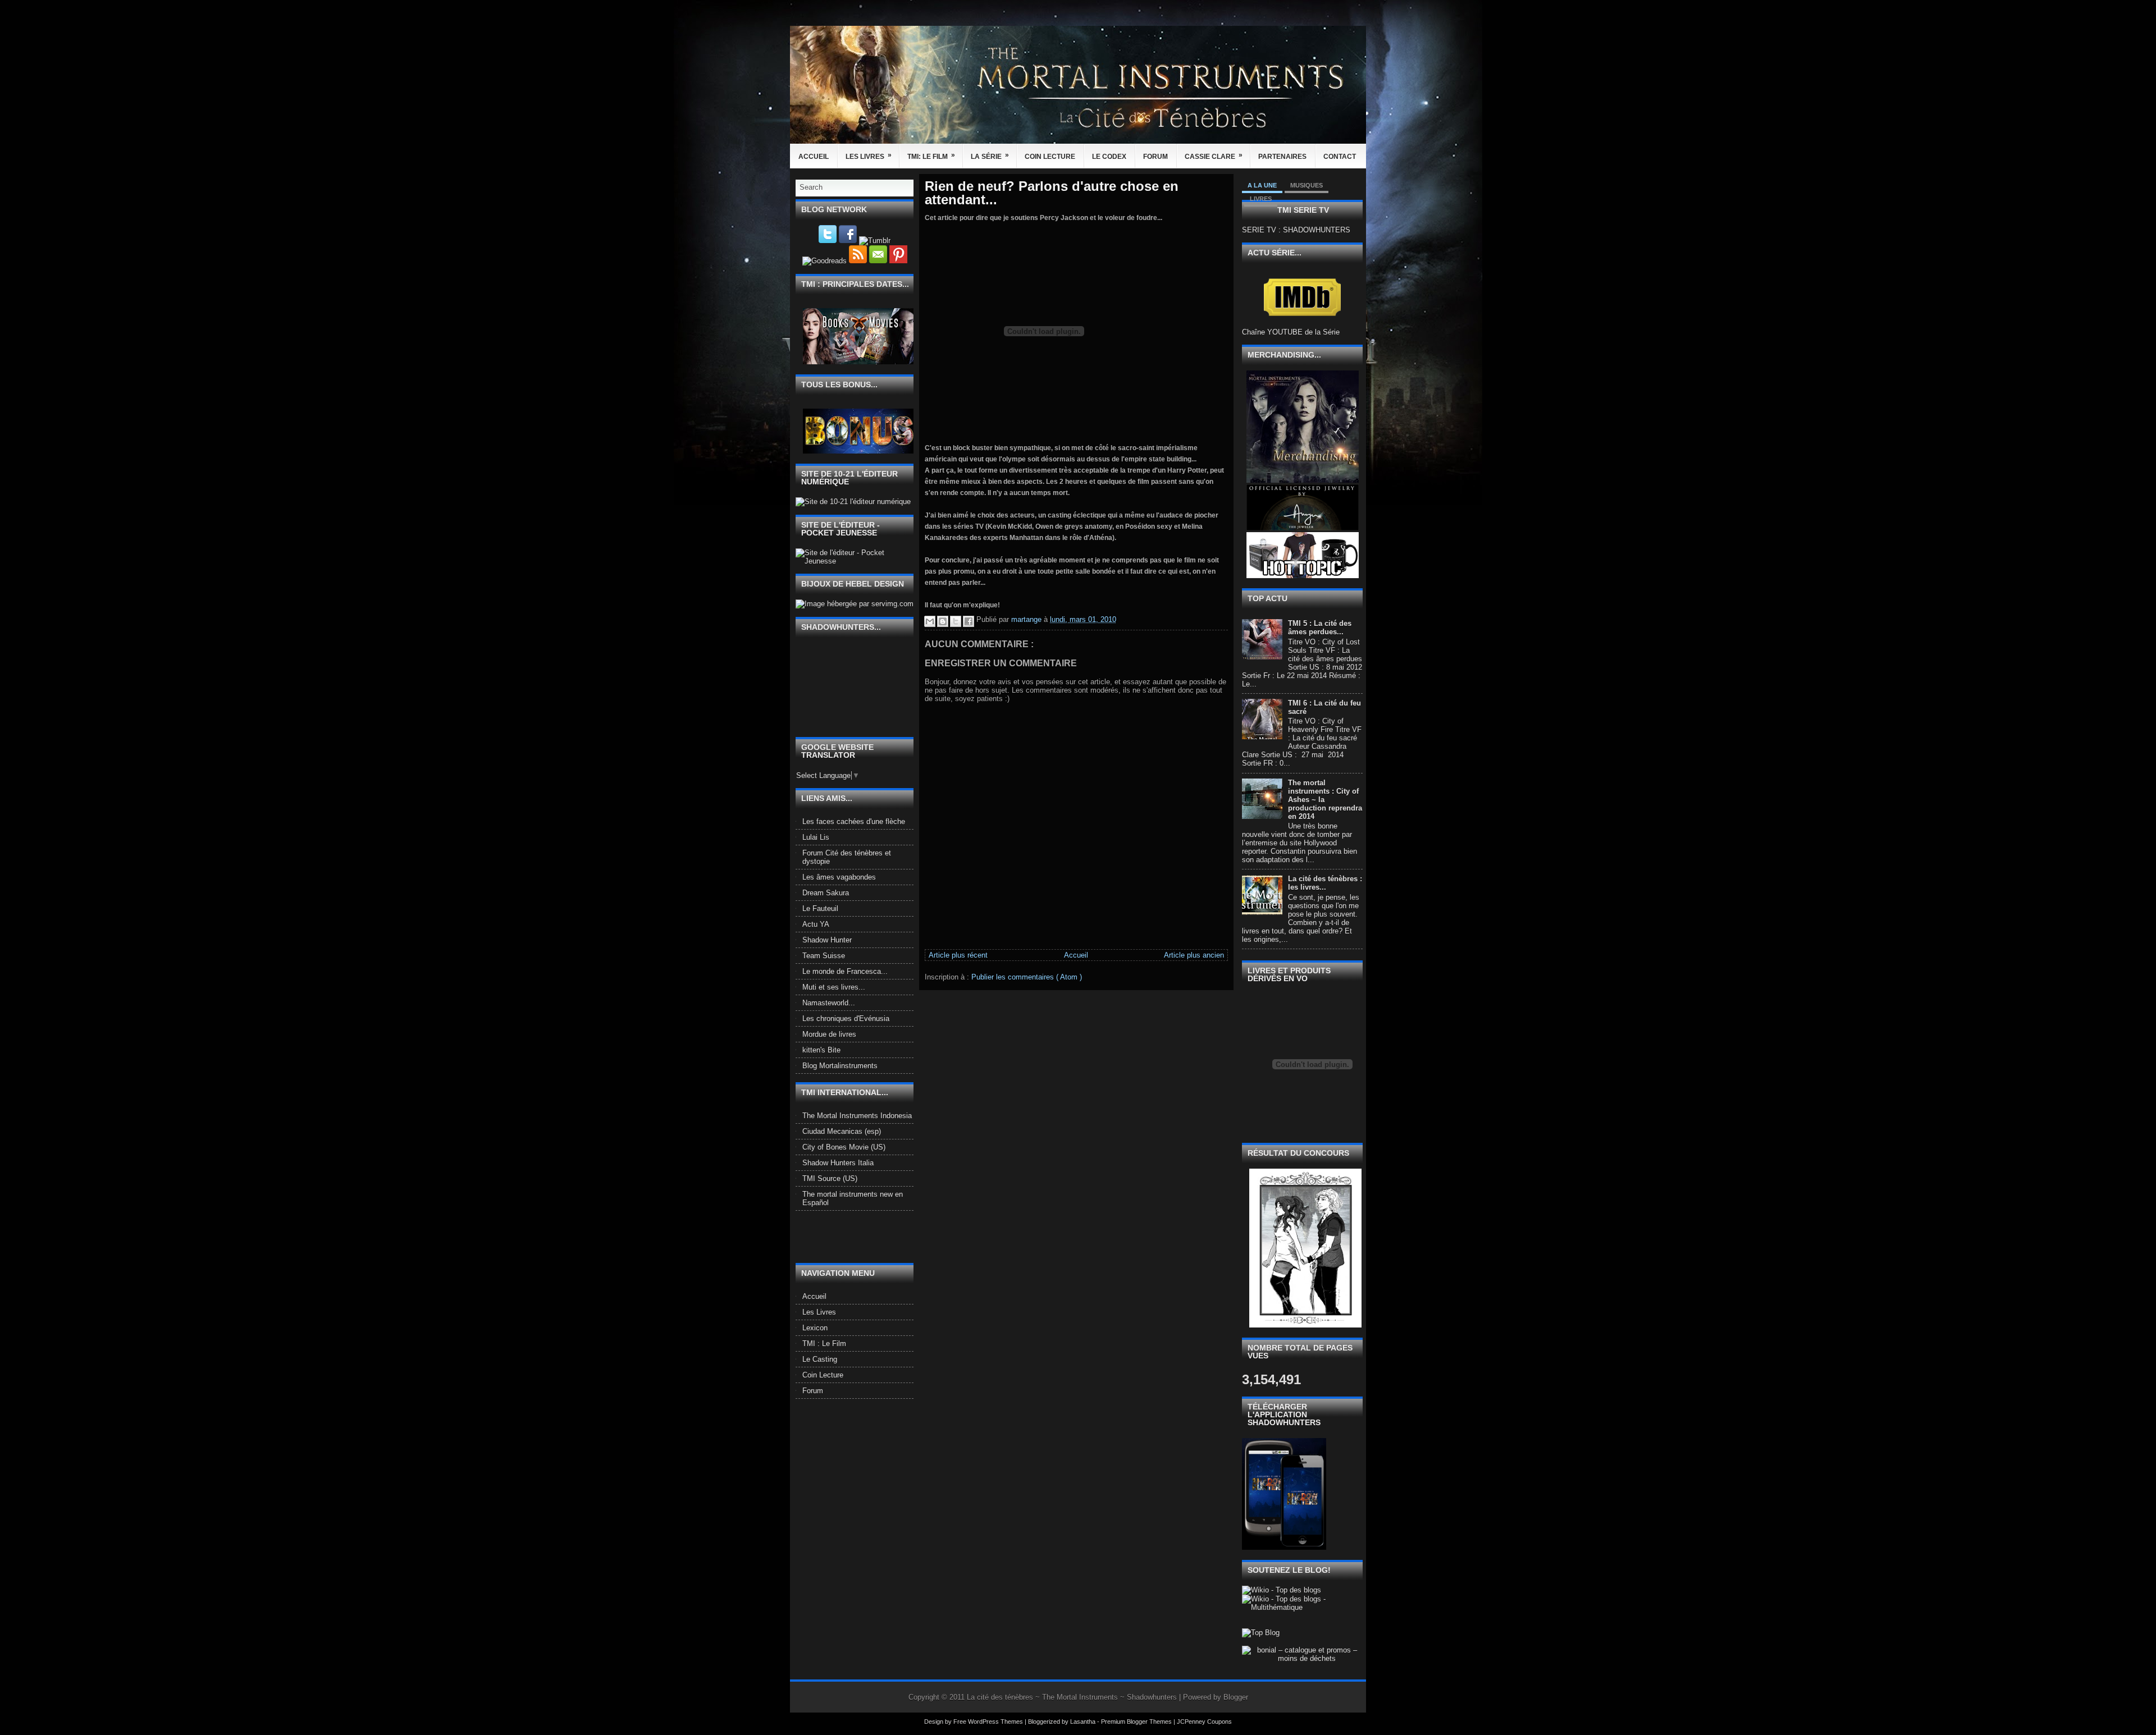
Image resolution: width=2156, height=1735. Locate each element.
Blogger (1236, 1697)
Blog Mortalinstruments (840, 1066)
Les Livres (869, 156)
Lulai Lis (816, 837)
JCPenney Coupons (1204, 1722)
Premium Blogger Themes (1137, 1722)
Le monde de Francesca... (845, 971)
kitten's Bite (821, 1050)
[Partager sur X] (956, 621)
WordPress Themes (996, 1722)
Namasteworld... (829, 1003)
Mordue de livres (829, 1034)
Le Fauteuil (820, 908)
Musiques (1307, 185)
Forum (1155, 157)
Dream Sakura (826, 893)
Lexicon (815, 1328)
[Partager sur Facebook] (969, 621)
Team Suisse (824, 956)
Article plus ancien (1194, 955)
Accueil (814, 157)
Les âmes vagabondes (839, 877)
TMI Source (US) (830, 1178)
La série (990, 156)
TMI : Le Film (824, 1343)
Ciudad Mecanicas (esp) (842, 1131)
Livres (1261, 199)
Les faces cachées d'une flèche (854, 821)
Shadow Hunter (827, 940)
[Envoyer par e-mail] (930, 621)
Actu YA (816, 924)
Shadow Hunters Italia (838, 1163)
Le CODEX (1109, 157)
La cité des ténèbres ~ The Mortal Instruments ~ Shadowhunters (1073, 1697)
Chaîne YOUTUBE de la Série (1291, 332)
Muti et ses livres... (834, 987)
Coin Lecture (1050, 157)
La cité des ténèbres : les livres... (1325, 883)
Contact (1340, 157)
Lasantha (1084, 1722)
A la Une (1262, 185)
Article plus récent (958, 955)
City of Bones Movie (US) (844, 1147)
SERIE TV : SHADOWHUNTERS (1296, 230)
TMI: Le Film (931, 156)
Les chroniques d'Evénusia (846, 1018)
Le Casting (820, 1359)
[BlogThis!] (943, 621)
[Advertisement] (861, 1236)
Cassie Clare (1214, 156)
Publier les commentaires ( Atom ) (1027, 977)
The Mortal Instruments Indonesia (857, 1116)
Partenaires (1282, 157)
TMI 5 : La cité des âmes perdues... (1320, 628)
